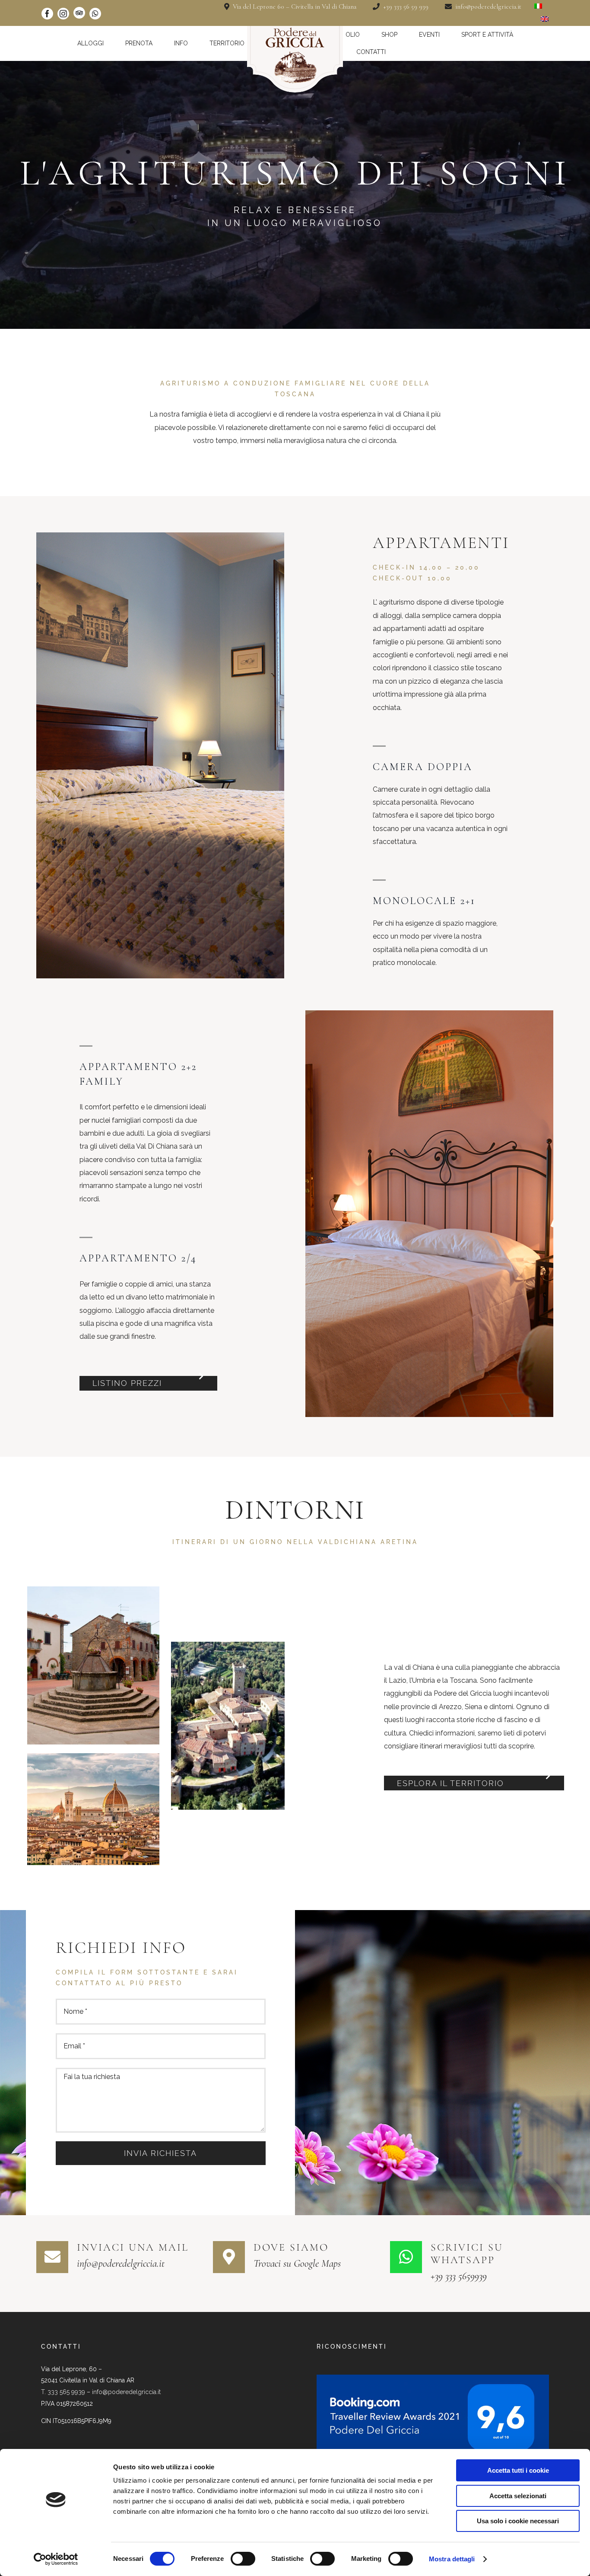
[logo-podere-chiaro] (295, 29)
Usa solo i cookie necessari (518, 2521)
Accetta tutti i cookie (518, 2470)
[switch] (243, 2559)
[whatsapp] (95, 14)
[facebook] (47, 14)
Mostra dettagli (452, 2559)
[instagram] (63, 14)
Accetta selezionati (518, 2496)
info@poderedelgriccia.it (126, 2392)
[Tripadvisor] (79, 13)
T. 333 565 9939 (63, 2392)
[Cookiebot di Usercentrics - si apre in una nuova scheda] (56, 2559)
